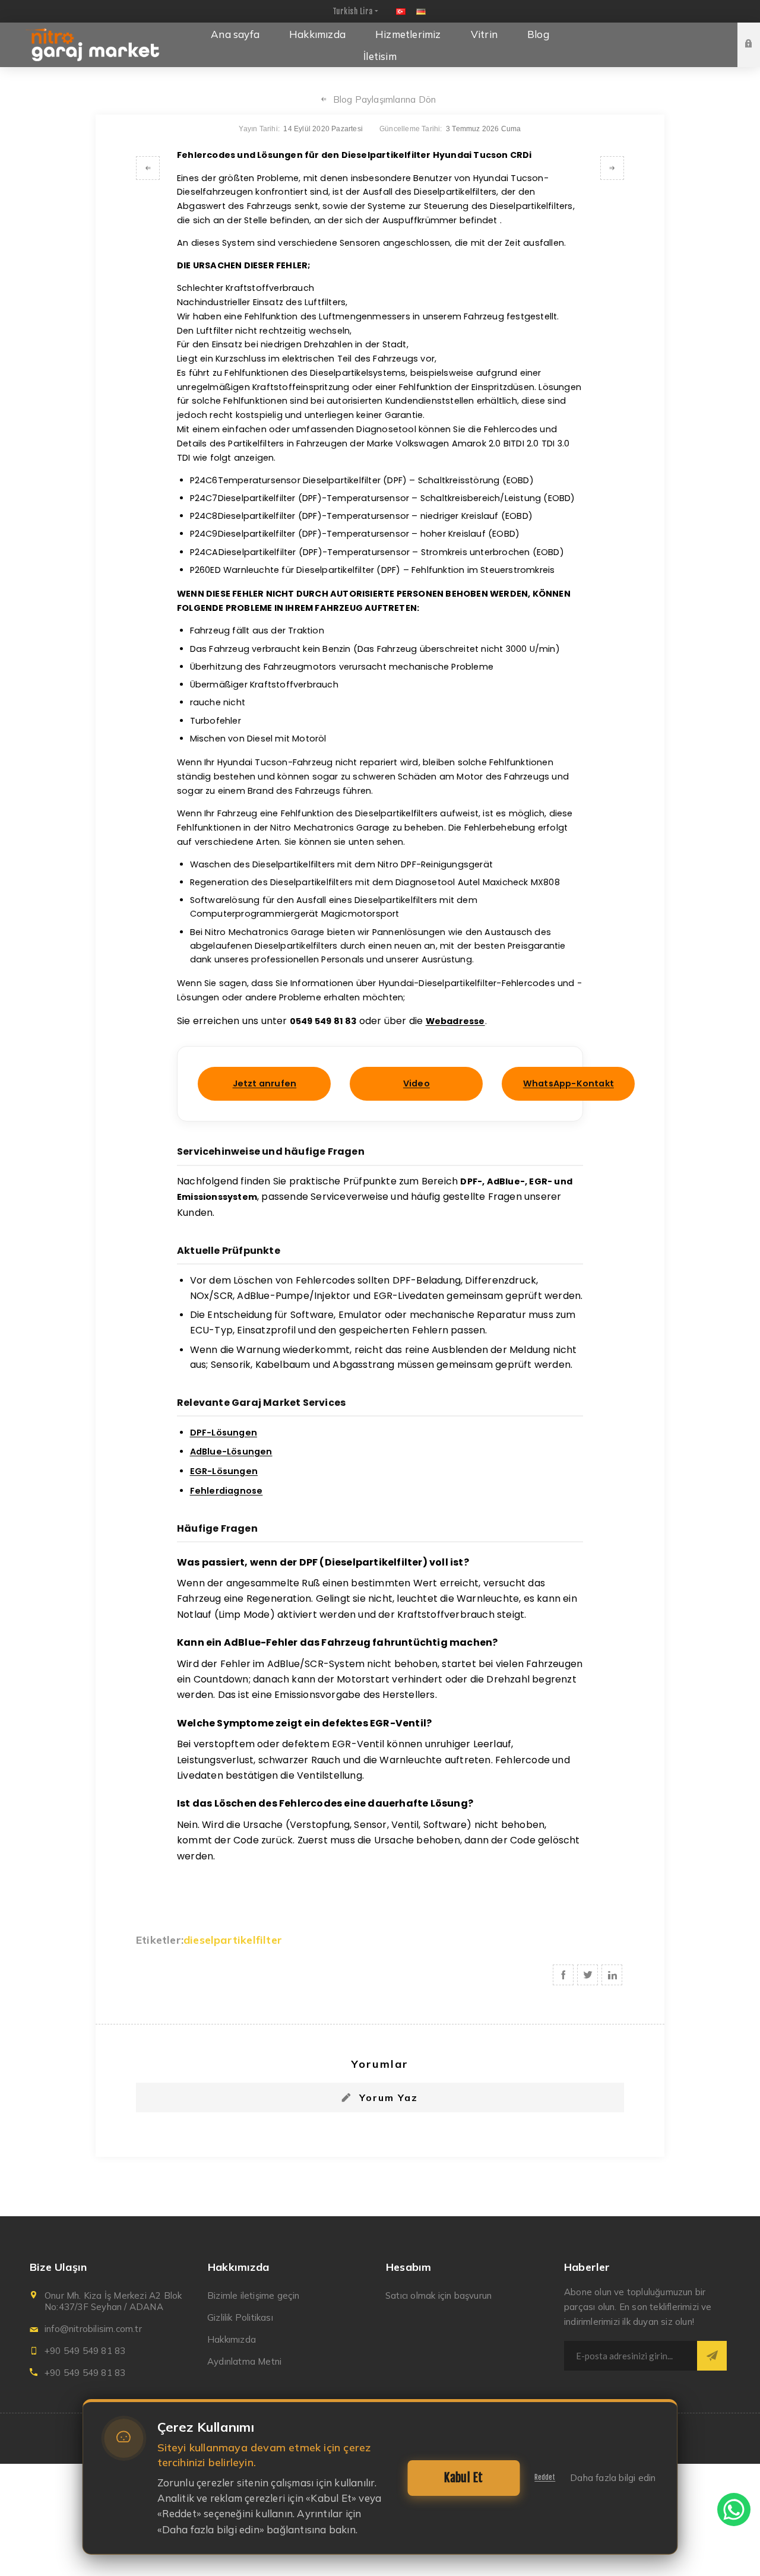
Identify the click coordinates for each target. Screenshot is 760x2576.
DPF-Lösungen (224, 1433)
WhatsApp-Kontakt (569, 1083)
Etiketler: (160, 1940)
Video (417, 1083)
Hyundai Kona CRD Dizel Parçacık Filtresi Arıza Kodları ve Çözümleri (148, 168)
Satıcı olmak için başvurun (438, 2295)
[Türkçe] (401, 11)
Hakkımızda (232, 2339)
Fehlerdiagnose (227, 1491)
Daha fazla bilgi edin (613, 2478)
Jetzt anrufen (265, 1083)
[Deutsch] (421, 11)
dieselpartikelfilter (233, 1940)
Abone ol (712, 2356)
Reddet (545, 2477)
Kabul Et (463, 2478)
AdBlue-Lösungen (231, 1452)
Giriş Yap (758, 34)
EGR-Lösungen (224, 1471)
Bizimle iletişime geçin (254, 2295)
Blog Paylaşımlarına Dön (385, 99)
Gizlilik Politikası (240, 2317)
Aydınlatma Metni (244, 2361)
